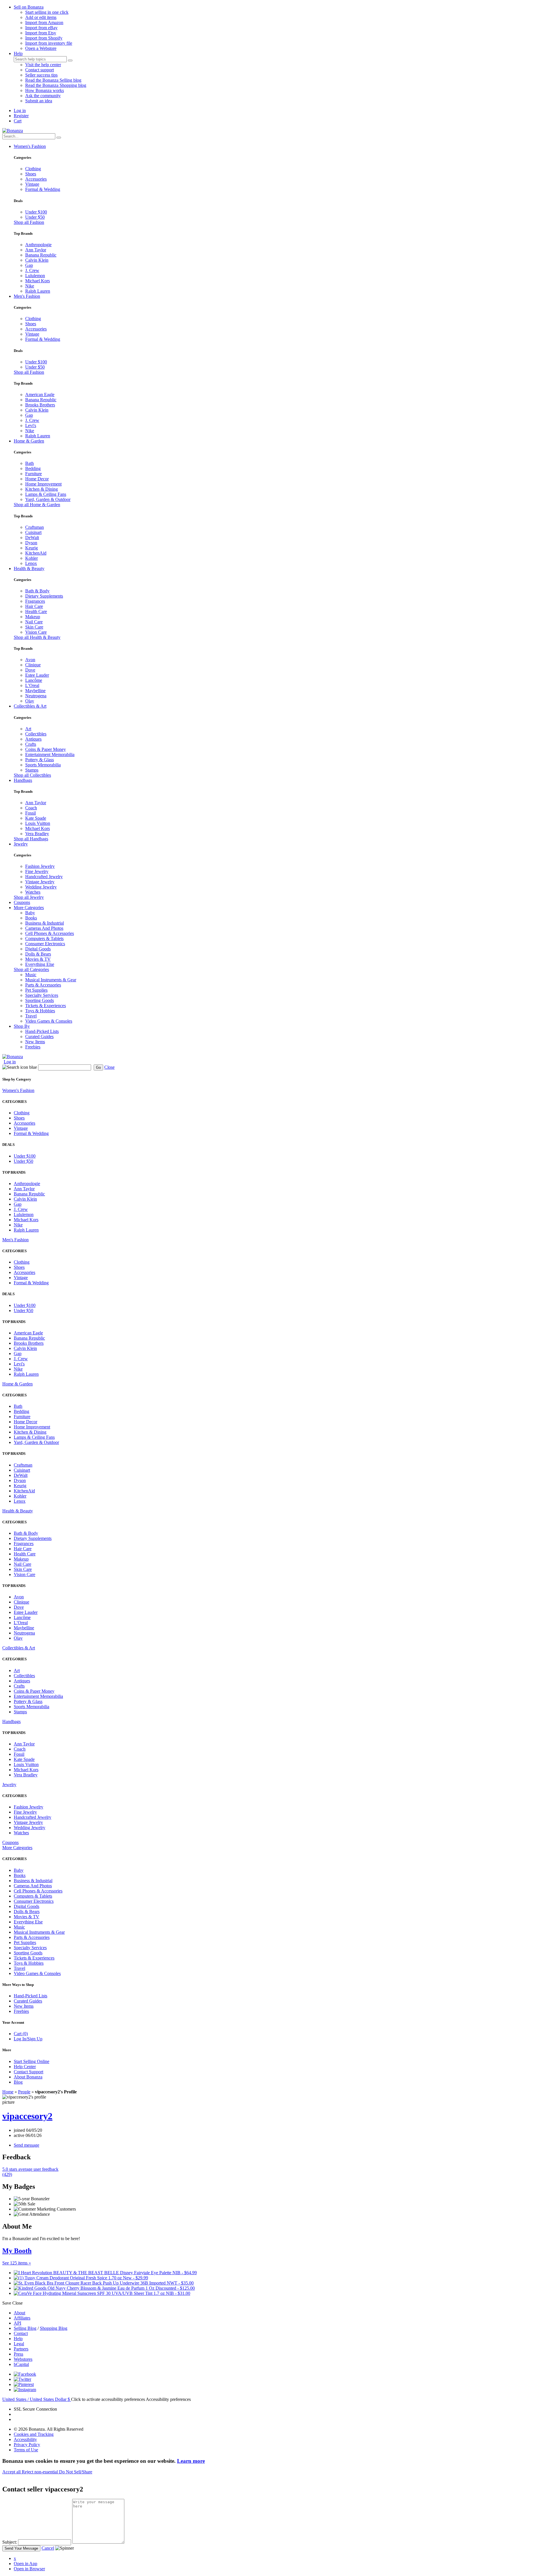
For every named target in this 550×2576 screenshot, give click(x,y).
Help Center (25, 2067)
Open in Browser (29, 2569)
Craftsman (35, 527)
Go (98, 1067)
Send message (26, 2145)
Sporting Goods (40, 1000)
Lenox (31, 563)
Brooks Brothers (40, 405)
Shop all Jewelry (29, 897)
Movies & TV (38, 959)
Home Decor (37, 479)
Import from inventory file (49, 43)
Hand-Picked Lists (42, 1031)
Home (8, 2092)
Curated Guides (39, 1037)
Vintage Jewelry (40, 882)
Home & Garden (29, 441)
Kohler (32, 558)
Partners (21, 2349)
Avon (30, 660)
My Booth (17, 2251)
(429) (30, 2172)
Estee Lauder (37, 675)
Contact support (40, 70)
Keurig (32, 548)
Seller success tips (41, 75)
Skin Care (34, 627)
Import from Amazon (44, 22)
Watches (33, 892)
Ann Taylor (36, 250)
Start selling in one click (47, 12)
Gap (29, 265)
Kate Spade (36, 818)
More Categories (29, 908)
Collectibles (36, 734)
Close (109, 1067)
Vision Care (36, 632)
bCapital (21, 2364)
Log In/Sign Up (28, 2039)
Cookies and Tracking (34, 2434)
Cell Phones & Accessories (50, 933)
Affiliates (22, 2318)
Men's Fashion (27, 296)
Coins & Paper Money (46, 749)
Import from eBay (41, 28)
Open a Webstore (41, 48)
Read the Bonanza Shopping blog (56, 85)
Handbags (23, 780)
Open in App (25, 2564)
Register (21, 116)
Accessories (36, 179)
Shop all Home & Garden (37, 505)
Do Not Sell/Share (76, 2472)
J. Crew (32, 270)
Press (18, 2354)
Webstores (23, 2359)
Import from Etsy (41, 33)
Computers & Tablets (44, 938)
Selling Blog (25, 2328)
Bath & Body (37, 591)
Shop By (22, 1026)
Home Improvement (43, 484)
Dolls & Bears (38, 954)
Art (28, 729)
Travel (31, 1016)
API (17, 2323)
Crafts (31, 744)
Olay (30, 701)
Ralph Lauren (38, 291)
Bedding (33, 468)
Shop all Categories (31, 969)
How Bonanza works (45, 90)
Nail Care (34, 622)
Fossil (31, 813)
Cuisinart (33, 532)
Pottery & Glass (40, 760)
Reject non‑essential (40, 2472)
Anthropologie (38, 245)
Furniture (34, 474)
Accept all (12, 2472)
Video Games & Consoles (49, 1021)
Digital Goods (38, 949)
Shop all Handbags (31, 839)
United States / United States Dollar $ (37, 2399)
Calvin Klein (37, 260)
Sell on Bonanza (29, 7)
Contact (21, 2333)
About (19, 2313)
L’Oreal (32, 685)
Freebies (33, 1047)
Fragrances (35, 601)
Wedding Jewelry (41, 887)
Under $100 (36, 212)
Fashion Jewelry (40, 866)
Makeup (33, 617)
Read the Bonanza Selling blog (53, 80)
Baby (30, 913)
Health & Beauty (29, 568)
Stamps (32, 770)
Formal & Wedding (43, 189)
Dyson (31, 543)
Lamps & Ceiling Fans (46, 494)
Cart (18, 121)
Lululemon (35, 276)
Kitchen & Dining (42, 489)
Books (31, 918)
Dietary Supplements (44, 596)
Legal (19, 2344)
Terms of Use (26, 2450)
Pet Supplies (36, 990)
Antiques (33, 739)
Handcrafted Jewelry (44, 877)
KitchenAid (36, 553)
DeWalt (32, 538)
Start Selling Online (32, 2061)
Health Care (36, 611)
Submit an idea (39, 101)
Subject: (10, 2542)
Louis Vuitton (38, 823)
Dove (30, 670)
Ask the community (43, 96)
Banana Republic (41, 255)
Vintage (32, 184)
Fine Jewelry (37, 871)
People (24, 2092)
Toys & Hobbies (40, 1011)
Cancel (48, 2548)
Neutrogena (36, 696)
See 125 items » (17, 2263)
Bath (30, 463)
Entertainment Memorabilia (50, 754)
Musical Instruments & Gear (51, 980)
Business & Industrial (45, 923)
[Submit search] (70, 60)
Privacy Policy (27, 2445)
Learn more (191, 2461)
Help (18, 53)
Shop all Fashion (29, 222)
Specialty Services (42, 995)
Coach (31, 808)
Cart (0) (21, 2034)
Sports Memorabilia (43, 765)
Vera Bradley (37, 834)
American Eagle (40, 395)
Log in (20, 110)
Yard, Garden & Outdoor (48, 499)
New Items (35, 1042)
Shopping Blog (54, 2328)
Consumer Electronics (45, 944)
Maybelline (35, 691)
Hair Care (34, 606)
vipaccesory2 (27, 2116)
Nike (30, 286)
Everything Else (40, 964)
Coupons (22, 902)
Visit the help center (43, 65)
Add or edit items (41, 17)
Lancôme (34, 680)
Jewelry (21, 844)
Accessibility (25, 2439)
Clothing (33, 169)
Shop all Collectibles (32, 775)
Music (31, 975)
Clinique (33, 665)
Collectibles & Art (30, 706)
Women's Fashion (30, 146)
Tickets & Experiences (46, 1006)
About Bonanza (28, 2077)
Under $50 (35, 217)
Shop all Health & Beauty (37, 637)
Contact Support (29, 2072)
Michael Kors (38, 281)
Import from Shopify (44, 38)
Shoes (31, 174)
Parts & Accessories (43, 985)
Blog (18, 2082)
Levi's (31, 425)
